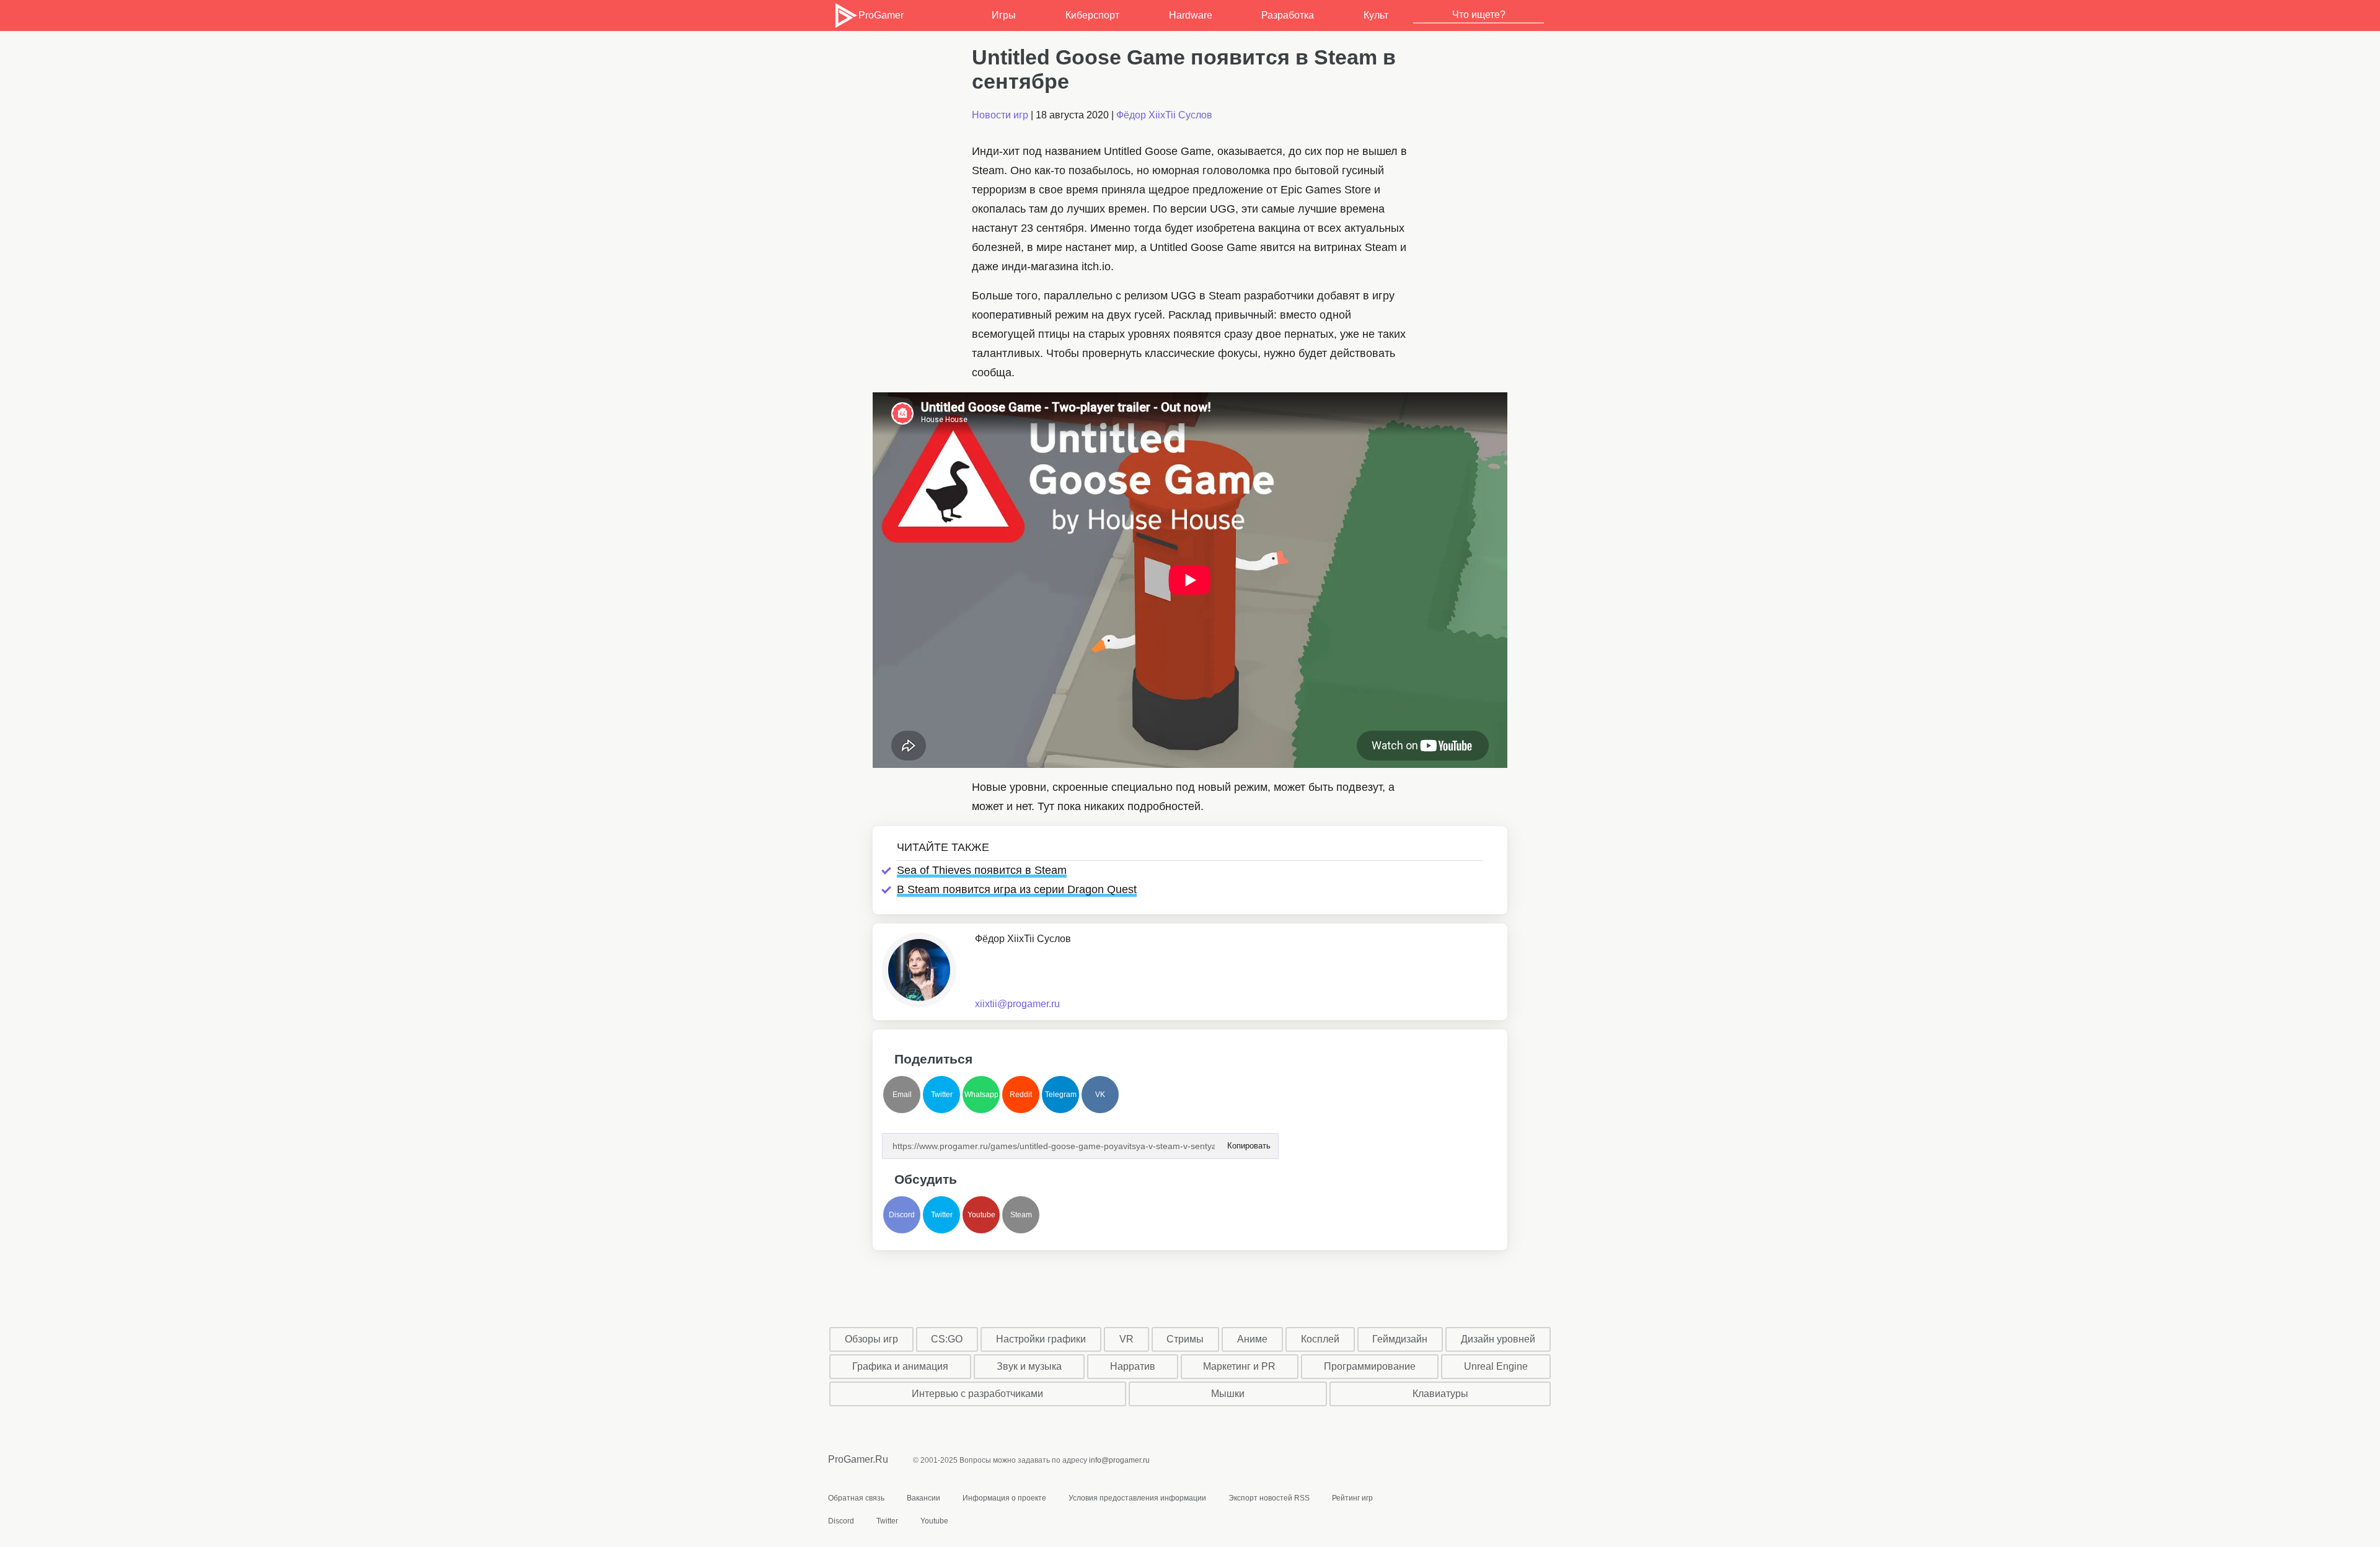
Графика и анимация (900, 1366)
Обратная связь (856, 1498)
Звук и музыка (1029, 1366)
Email (902, 1095)
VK (1100, 1095)
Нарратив (1133, 1366)
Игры (1004, 15)
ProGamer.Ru (858, 1459)
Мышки (1228, 1394)
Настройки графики (1041, 1339)
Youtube (981, 1215)
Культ (1376, 15)
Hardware (1191, 15)
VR (1126, 1339)
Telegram (1061, 1095)
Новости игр (1000, 115)
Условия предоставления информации (1137, 1498)
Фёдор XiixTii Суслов (1164, 115)
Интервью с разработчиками (977, 1394)
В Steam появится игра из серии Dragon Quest (1017, 889)
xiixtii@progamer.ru (1017, 1004)
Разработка (1288, 15)
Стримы (1185, 1339)
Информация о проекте (1004, 1498)
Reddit (1021, 1095)
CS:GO (947, 1339)
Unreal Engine (1496, 1366)
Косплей (1320, 1339)
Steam (1021, 1215)
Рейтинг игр (1352, 1498)
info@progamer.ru (1119, 1460)
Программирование (1370, 1366)
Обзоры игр (871, 1339)
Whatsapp (981, 1095)
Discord (902, 1215)
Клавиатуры (1440, 1394)
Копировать (1248, 1142)
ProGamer (881, 15)
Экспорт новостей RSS (1269, 1498)
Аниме (1252, 1339)
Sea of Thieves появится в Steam (982, 870)
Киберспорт (1092, 15)
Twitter (942, 1095)
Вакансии (923, 1498)
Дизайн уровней (1498, 1339)
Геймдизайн (1400, 1339)
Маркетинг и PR (1239, 1366)
